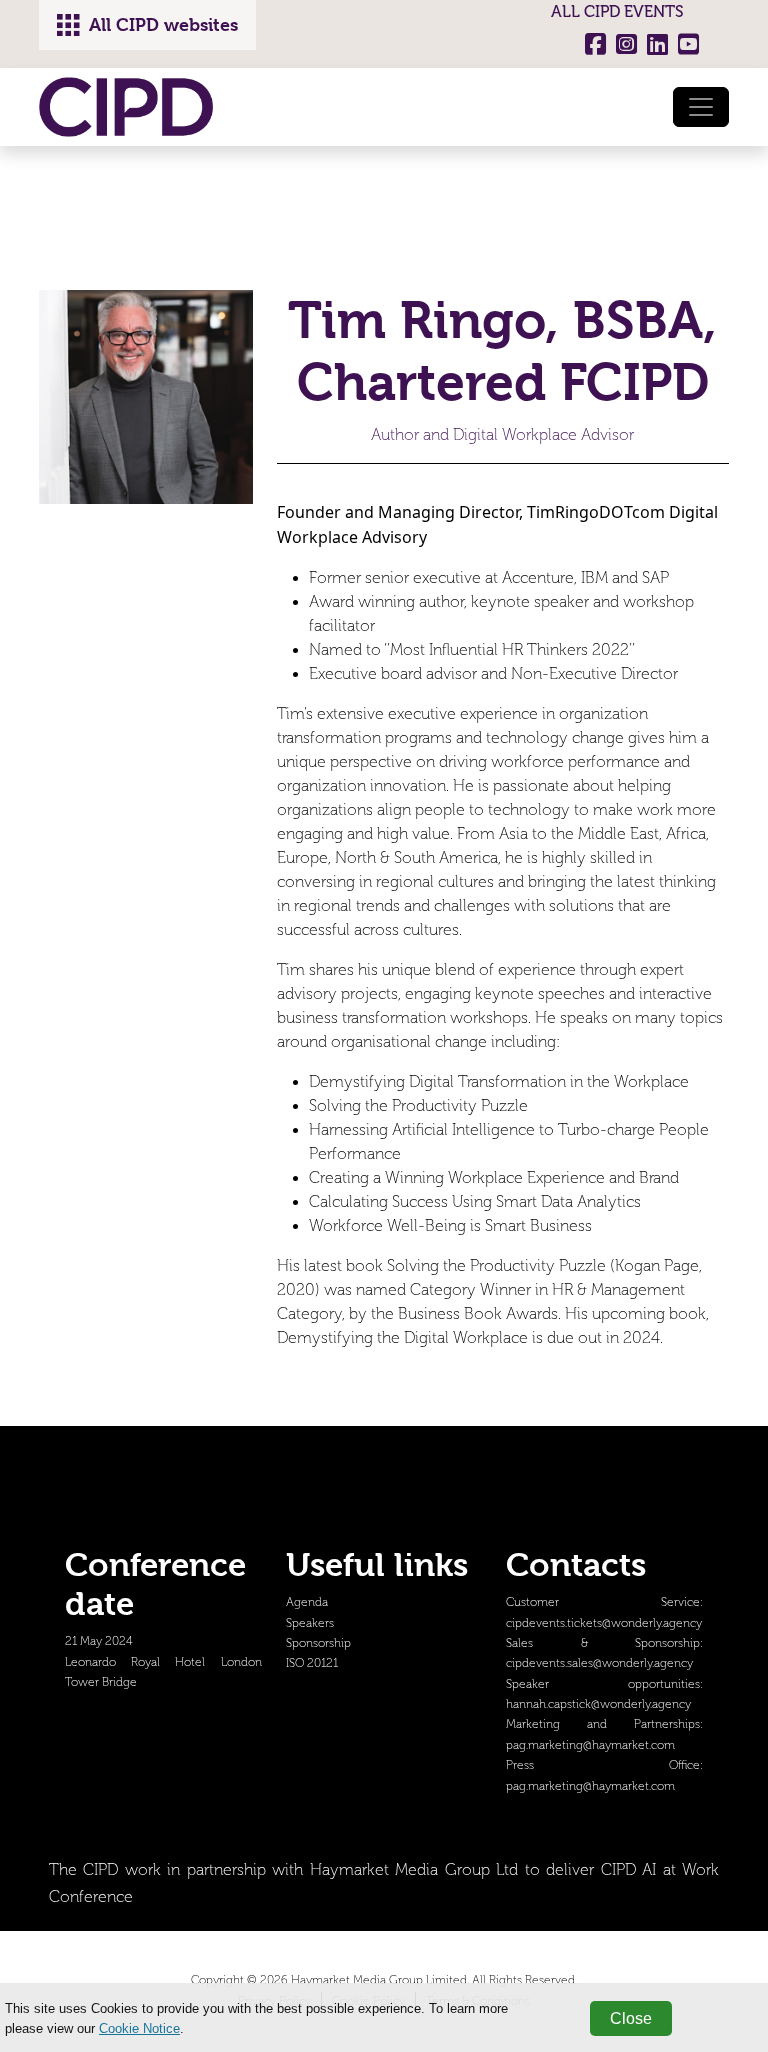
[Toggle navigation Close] (701, 107)
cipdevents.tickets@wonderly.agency (604, 1623)
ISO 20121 (312, 1663)
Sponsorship (318, 1643)
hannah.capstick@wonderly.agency (598, 1704)
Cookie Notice (139, 2028)
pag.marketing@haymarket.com (590, 1745)
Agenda (307, 1602)
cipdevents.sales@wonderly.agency (599, 1663)
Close (631, 2018)
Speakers (310, 1623)
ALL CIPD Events (617, 11)
